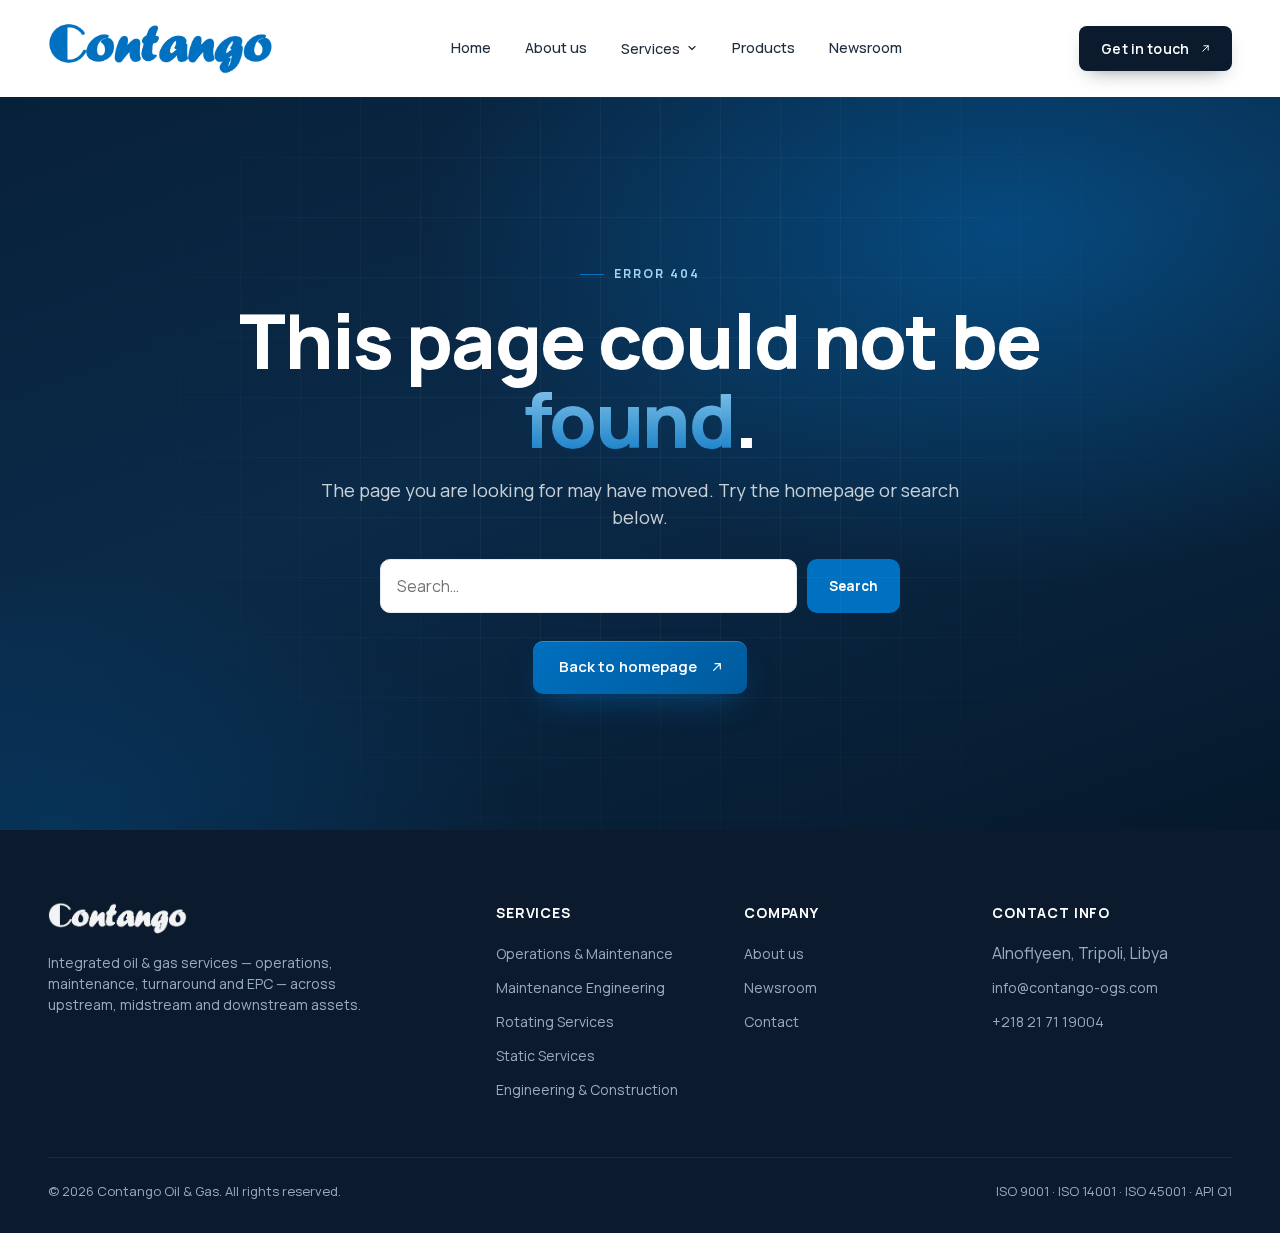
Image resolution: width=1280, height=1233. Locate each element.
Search (853, 586)
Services (650, 48)
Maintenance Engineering (580, 987)
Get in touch (1145, 48)
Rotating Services (555, 1021)
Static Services (545, 1055)
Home (471, 47)
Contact (771, 1021)
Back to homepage (628, 666)
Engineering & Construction (587, 1089)
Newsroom (865, 47)
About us (556, 47)
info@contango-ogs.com (1075, 987)
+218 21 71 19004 (1048, 1021)
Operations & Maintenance (584, 953)
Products (763, 47)
